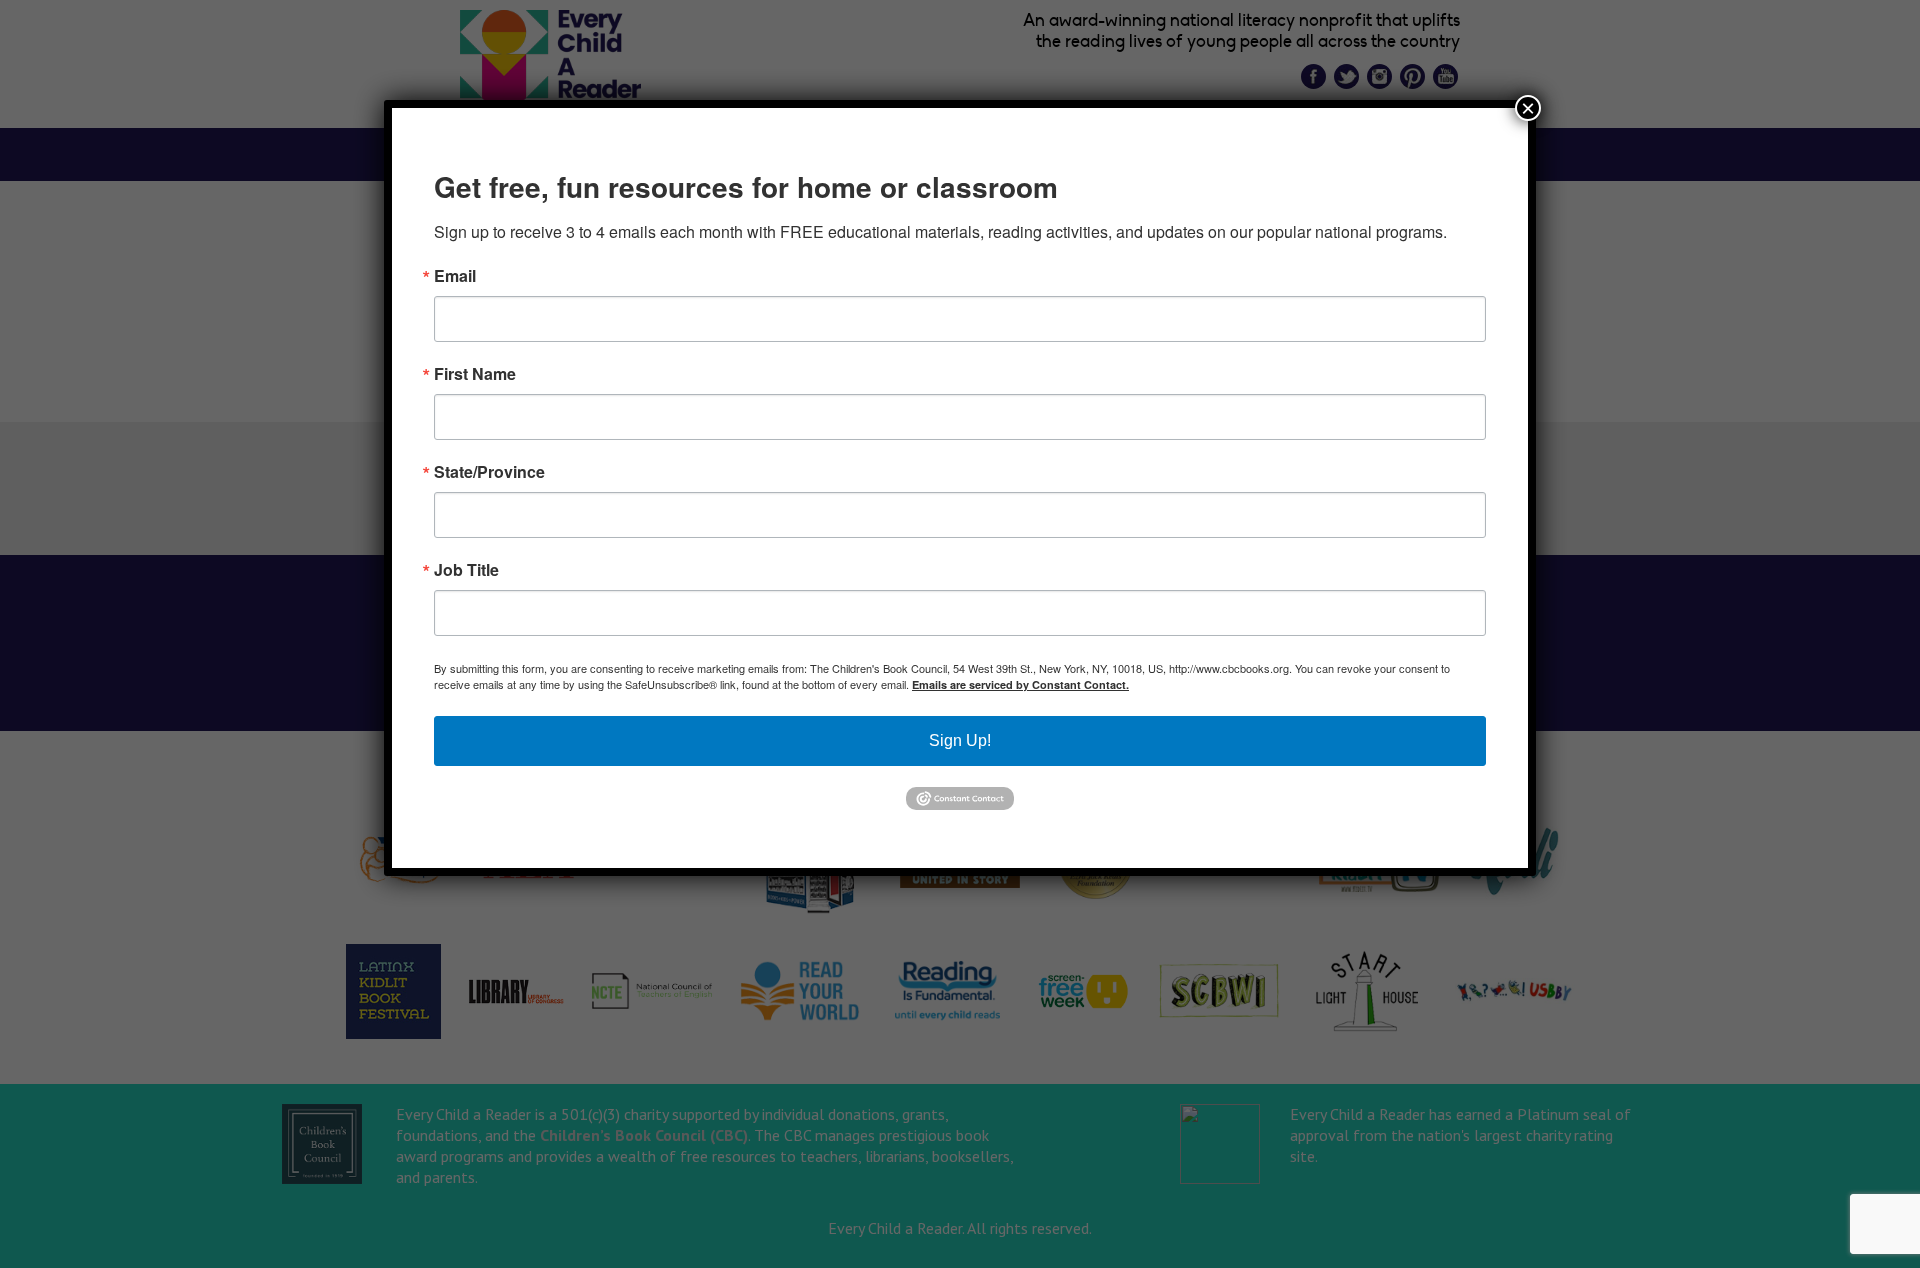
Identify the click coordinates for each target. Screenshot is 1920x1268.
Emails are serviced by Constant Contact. (1020, 684)
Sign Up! (960, 740)
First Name (475, 374)
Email (455, 276)
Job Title (466, 570)
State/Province (489, 472)
